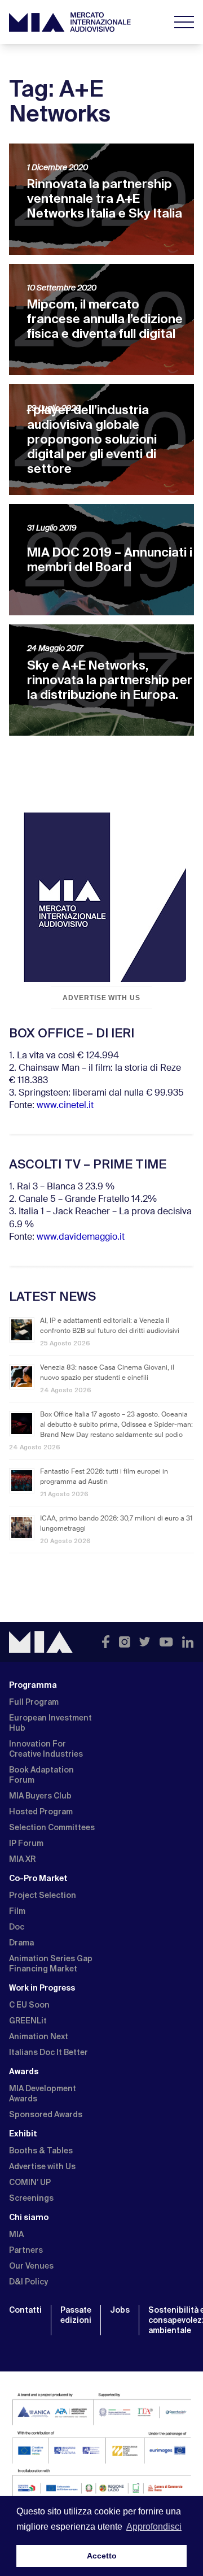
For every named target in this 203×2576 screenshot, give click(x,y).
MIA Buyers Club (40, 1796)
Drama (21, 1943)
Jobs (120, 2310)
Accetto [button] (102, 2556)
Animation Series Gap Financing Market (51, 1964)
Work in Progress (42, 1988)
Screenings (31, 2198)
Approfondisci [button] (154, 2527)
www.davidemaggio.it (81, 1237)
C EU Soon (29, 2005)
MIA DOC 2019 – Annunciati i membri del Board (110, 560)
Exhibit (23, 2134)
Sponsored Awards (46, 2114)
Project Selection (43, 1895)
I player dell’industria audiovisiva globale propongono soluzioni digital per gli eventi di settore (92, 439)
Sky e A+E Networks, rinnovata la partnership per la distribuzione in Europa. (110, 680)
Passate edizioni (76, 2315)
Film (17, 1911)
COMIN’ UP (30, 2182)
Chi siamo (29, 2217)
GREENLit (28, 2021)
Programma (33, 1685)
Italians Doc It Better (48, 2052)
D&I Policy (28, 2282)
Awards (24, 2071)
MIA (16, 2234)
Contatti (25, 2310)
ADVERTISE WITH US (101, 998)
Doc (17, 1927)
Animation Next (39, 2036)
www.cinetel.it (65, 1106)
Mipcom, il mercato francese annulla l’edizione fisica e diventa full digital (105, 319)
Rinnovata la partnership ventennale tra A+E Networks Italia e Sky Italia (105, 199)
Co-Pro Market (38, 1878)
